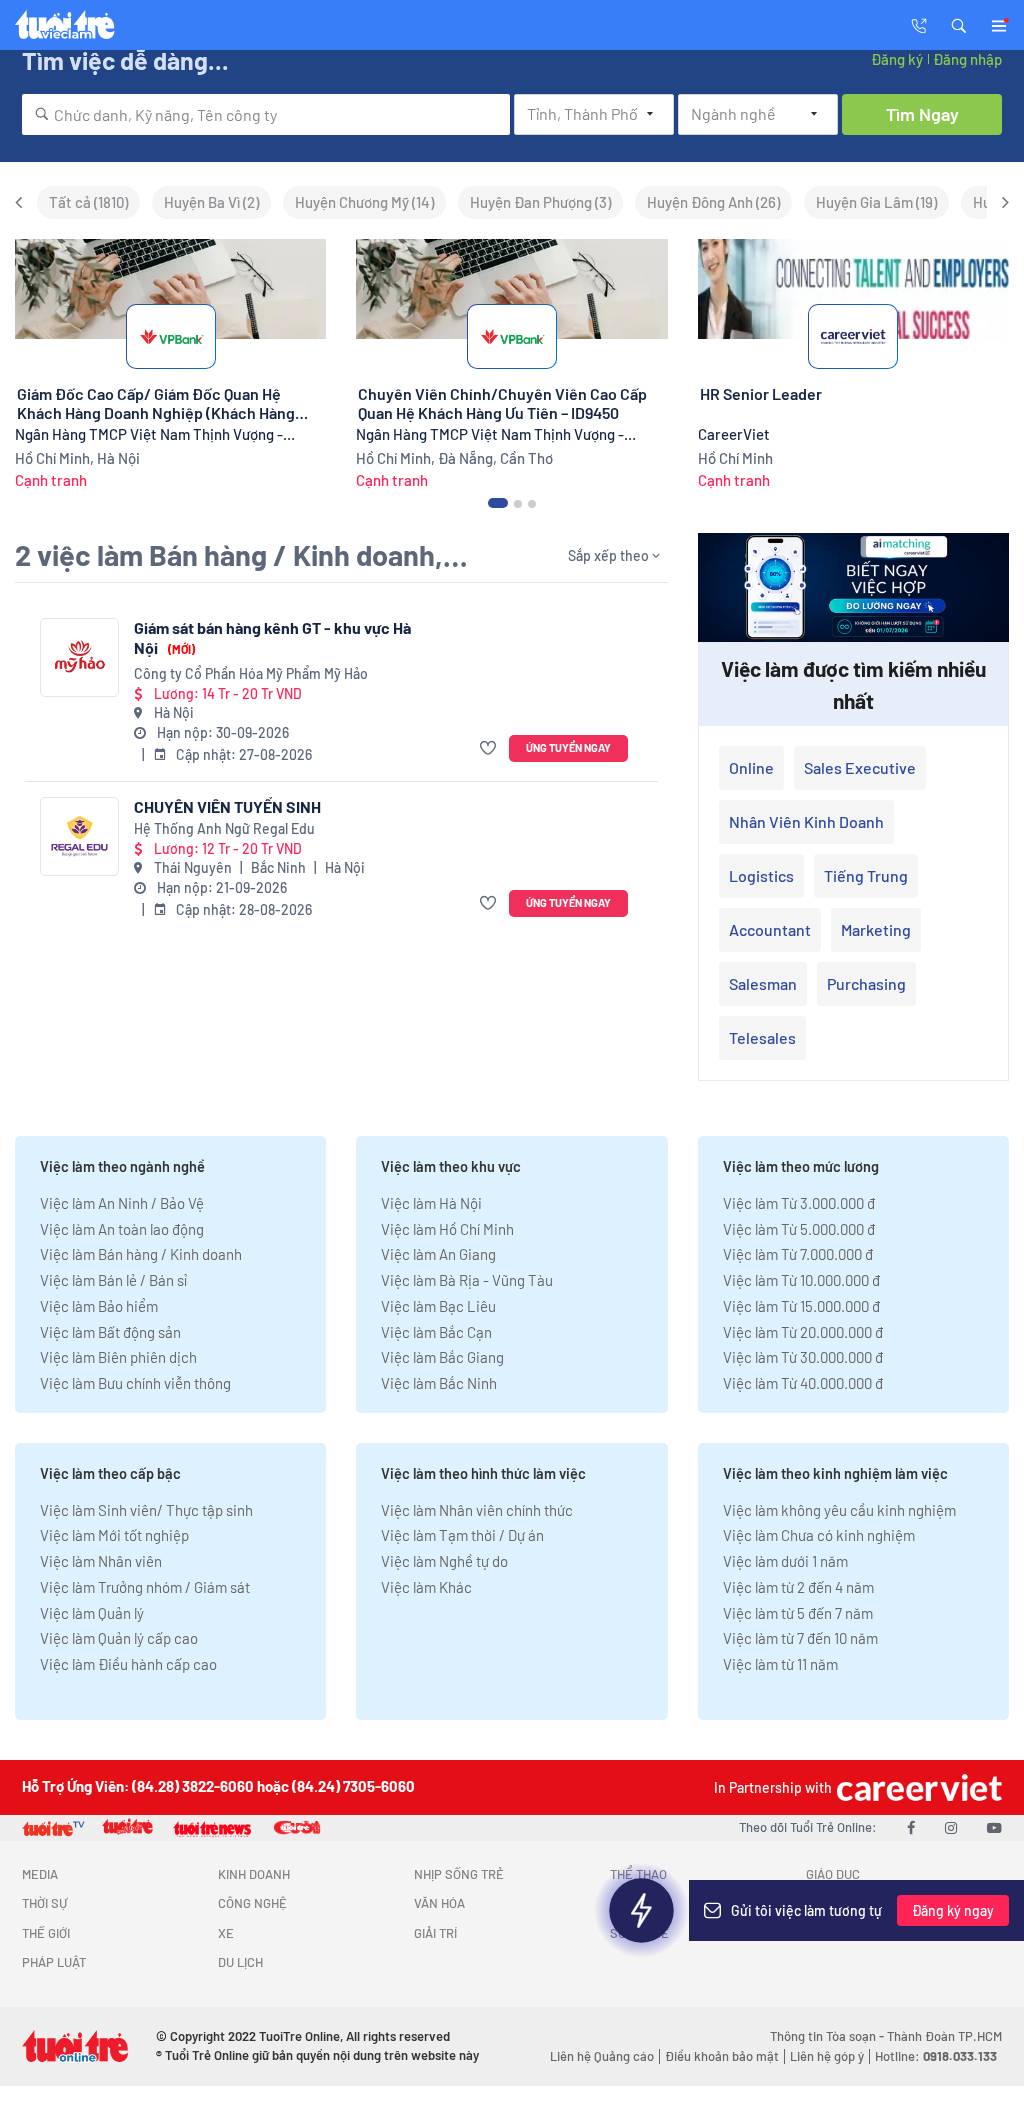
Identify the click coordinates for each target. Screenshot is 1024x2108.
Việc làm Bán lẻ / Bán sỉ (113, 1280)
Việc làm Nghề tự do (444, 1561)
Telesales (762, 1037)
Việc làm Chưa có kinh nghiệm (819, 1535)
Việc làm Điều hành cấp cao (128, 1664)
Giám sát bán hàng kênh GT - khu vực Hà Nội (272, 637)
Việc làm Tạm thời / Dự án (462, 1535)
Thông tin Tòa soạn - (828, 2036)
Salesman (763, 983)
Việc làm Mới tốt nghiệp (114, 1535)
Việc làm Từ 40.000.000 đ (803, 1383)
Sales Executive (860, 767)
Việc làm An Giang (438, 1254)
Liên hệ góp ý (827, 2056)
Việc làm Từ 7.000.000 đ (798, 1254)
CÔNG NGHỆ (252, 1903)
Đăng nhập (967, 59)
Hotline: (936, 2056)
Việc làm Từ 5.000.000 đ (799, 1229)
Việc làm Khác (426, 1587)
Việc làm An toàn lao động (122, 1229)
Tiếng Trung (866, 875)
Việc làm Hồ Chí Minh (447, 1229)
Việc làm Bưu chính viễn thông (135, 1383)
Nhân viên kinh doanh (806, 821)
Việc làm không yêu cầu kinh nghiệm (839, 1510)
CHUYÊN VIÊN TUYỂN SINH (227, 806)
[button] (959, 24)
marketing (876, 929)
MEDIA (40, 1874)
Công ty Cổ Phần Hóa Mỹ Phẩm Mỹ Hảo (251, 673)
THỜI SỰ (44, 1903)
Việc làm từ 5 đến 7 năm (798, 1613)
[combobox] (266, 114)
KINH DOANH (254, 1874)
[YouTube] (994, 1827)
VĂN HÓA (439, 1903)
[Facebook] (911, 1827)
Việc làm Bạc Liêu (438, 1306)
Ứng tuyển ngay (568, 747)
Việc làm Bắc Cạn (436, 1332)
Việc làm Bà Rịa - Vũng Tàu (467, 1280)
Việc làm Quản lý (92, 1613)
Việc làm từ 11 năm (780, 1664)
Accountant (770, 929)
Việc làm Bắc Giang (442, 1357)
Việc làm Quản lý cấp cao (119, 1638)
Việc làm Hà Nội (431, 1203)
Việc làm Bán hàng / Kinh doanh (141, 1254)
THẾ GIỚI (46, 1933)
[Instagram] (951, 1827)
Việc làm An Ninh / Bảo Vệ (122, 1203)
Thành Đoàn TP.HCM (944, 2036)
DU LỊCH (240, 1962)
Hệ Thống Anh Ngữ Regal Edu (224, 828)
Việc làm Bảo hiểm (99, 1306)
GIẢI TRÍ (435, 1933)
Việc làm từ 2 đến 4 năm (798, 1587)
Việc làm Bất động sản (110, 1332)
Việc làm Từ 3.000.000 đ (799, 1203)
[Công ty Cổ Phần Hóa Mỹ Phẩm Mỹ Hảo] (79, 657)
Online (751, 767)
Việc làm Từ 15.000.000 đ (801, 1306)
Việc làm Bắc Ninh (439, 1383)
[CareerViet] (917, 1787)
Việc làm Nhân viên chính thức (477, 1510)
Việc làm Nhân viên (101, 1561)
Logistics (761, 875)
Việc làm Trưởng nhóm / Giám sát (145, 1587)
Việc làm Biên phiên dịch (118, 1357)
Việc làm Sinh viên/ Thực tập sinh (146, 1510)
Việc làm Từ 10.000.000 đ (801, 1280)
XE (226, 1933)
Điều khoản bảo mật (722, 2056)
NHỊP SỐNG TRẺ (459, 1874)
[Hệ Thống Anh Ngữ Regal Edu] (79, 836)
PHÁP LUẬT (54, 1962)
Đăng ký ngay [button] (953, 1910)
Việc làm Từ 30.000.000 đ (803, 1357)
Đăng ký (897, 59)
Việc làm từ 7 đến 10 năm (800, 1638)
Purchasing (866, 983)
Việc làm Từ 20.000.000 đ (803, 1332)
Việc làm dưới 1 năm (785, 1561)
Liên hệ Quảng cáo (602, 2056)
